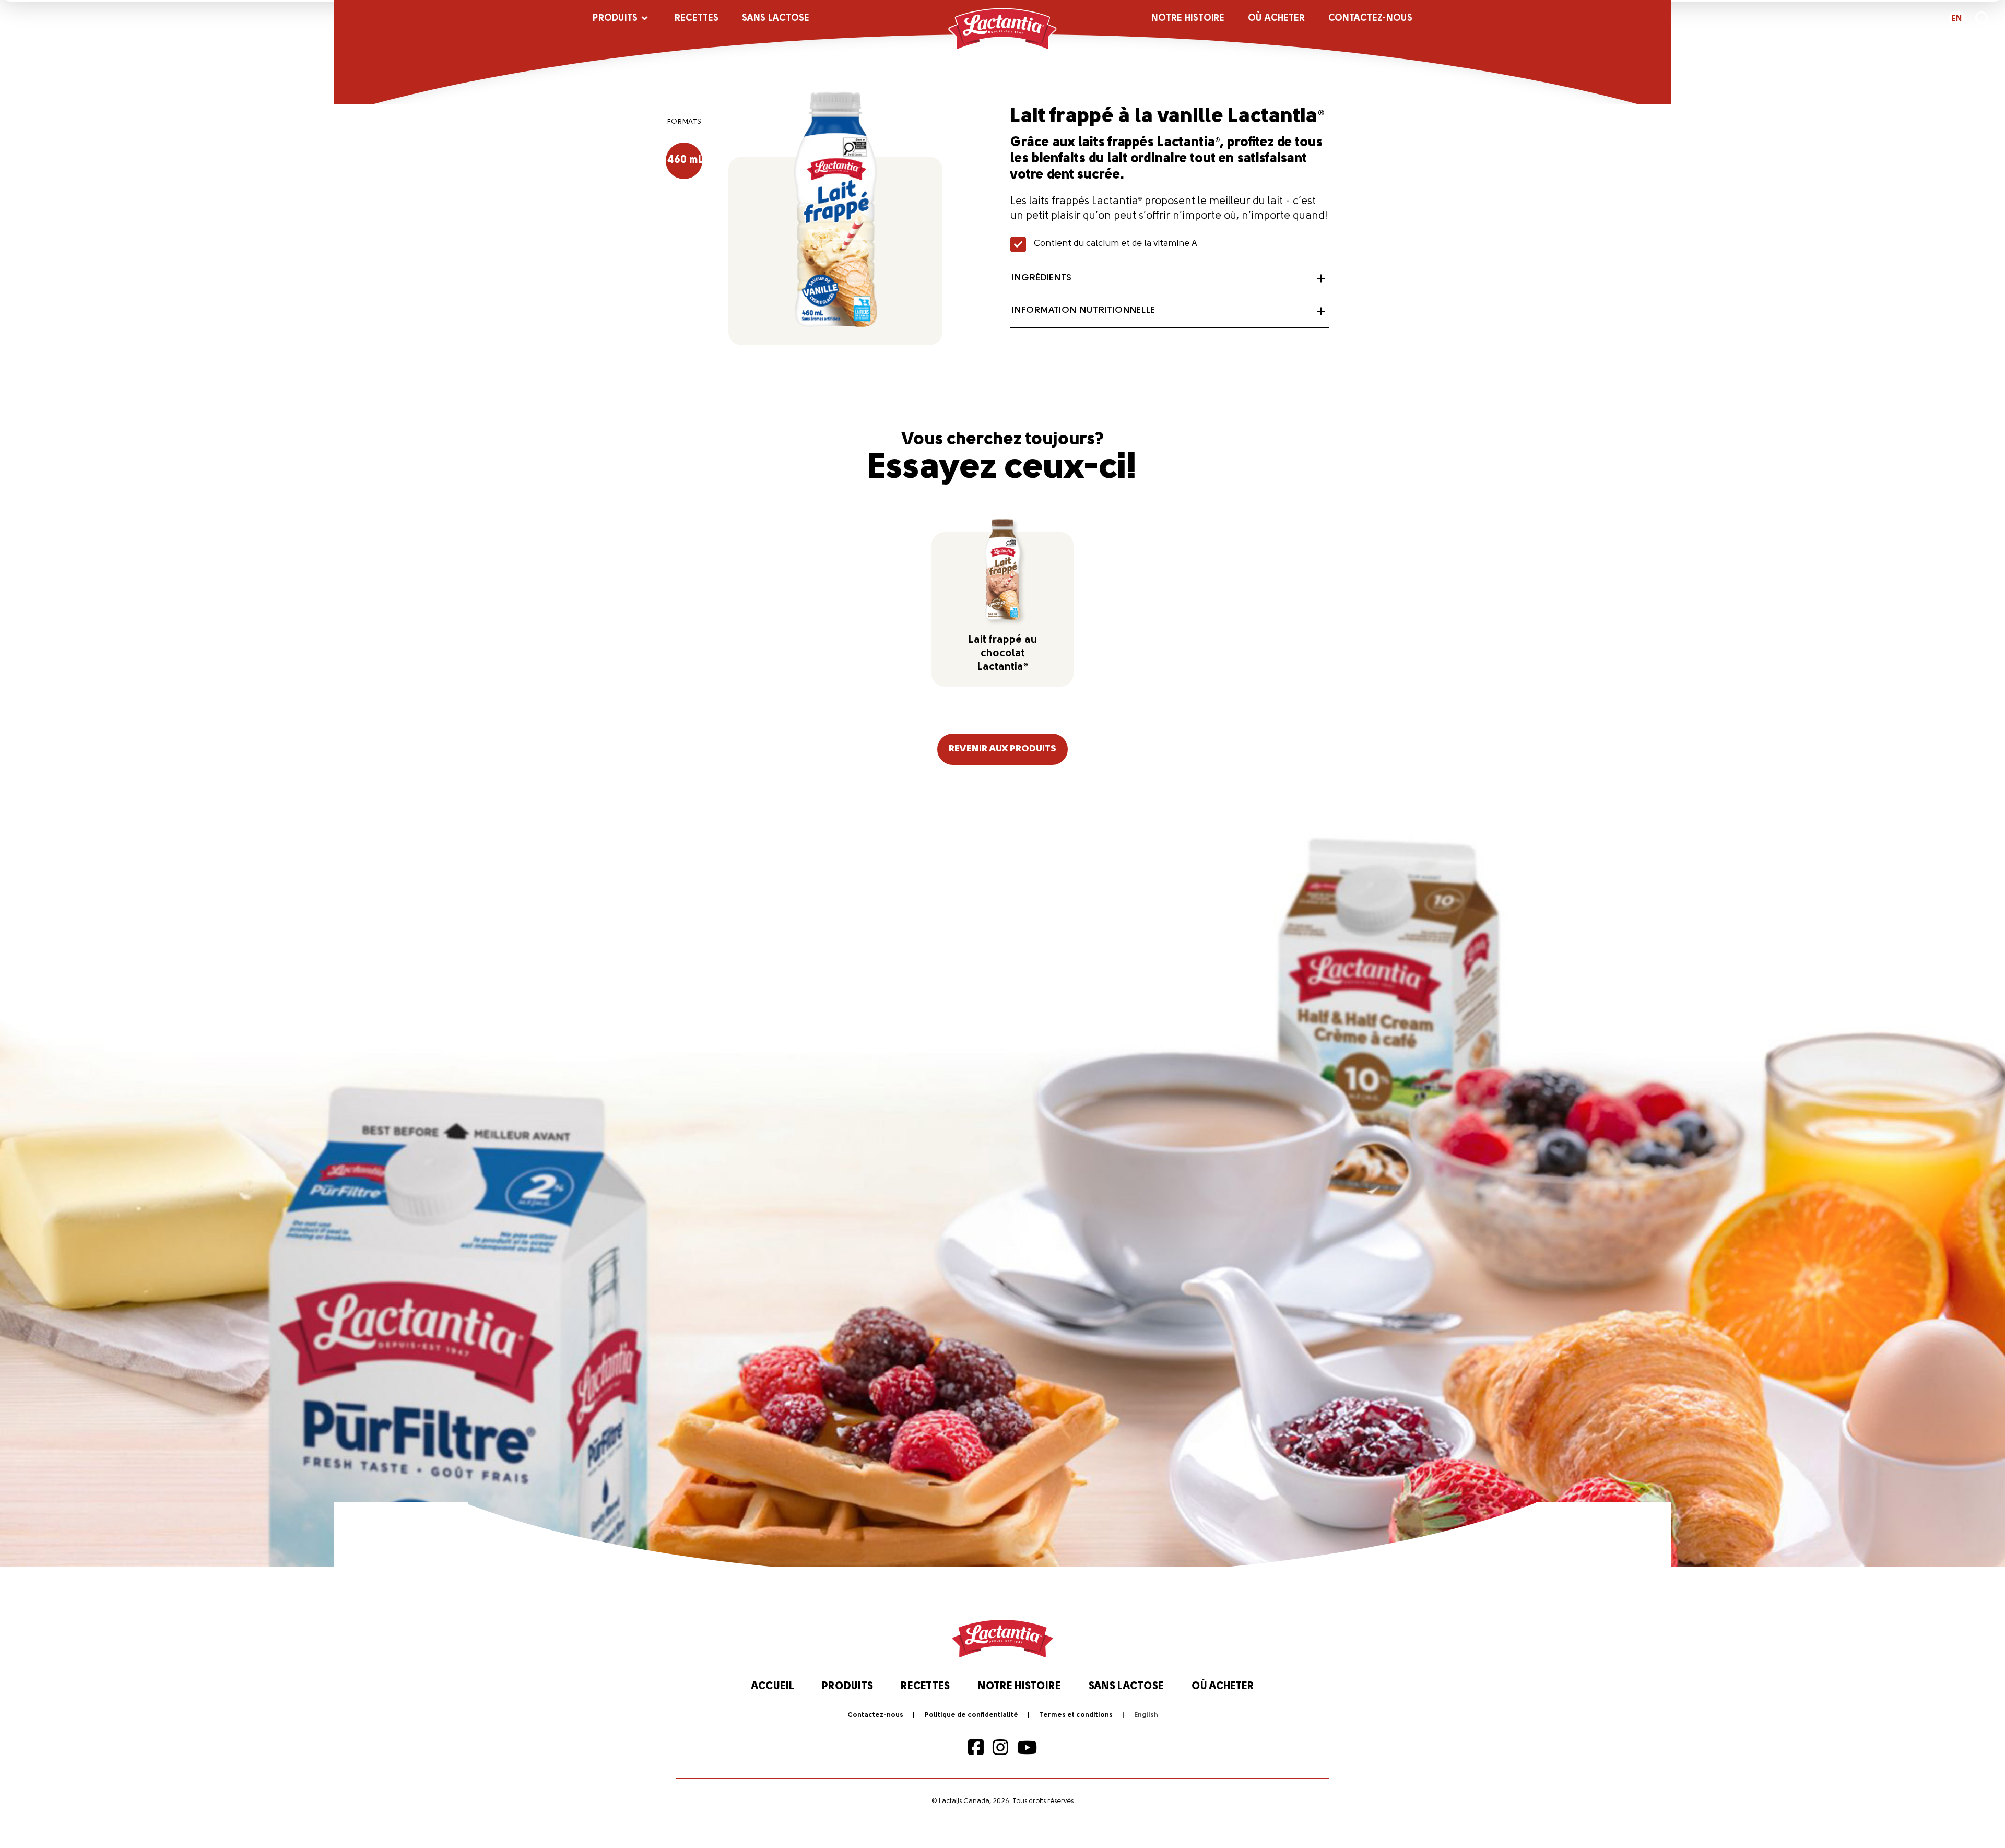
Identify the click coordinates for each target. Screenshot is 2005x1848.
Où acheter (1276, 19)
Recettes (697, 19)
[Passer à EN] (1146, 1715)
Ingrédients (1042, 278)
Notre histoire (1188, 19)
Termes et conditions (1076, 1715)
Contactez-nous (1370, 19)
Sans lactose (776, 19)
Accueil (773, 1687)
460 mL (685, 160)
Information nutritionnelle (1083, 311)
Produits (615, 19)
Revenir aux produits (1002, 749)
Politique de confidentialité (971, 1715)
